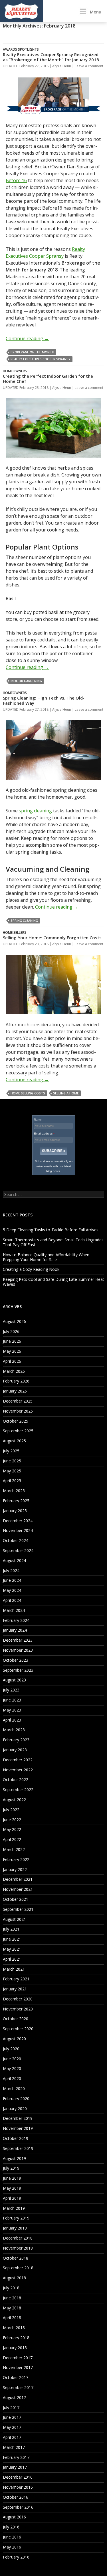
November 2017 (18, 2367)
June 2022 (12, 1820)
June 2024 (12, 1580)
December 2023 (18, 1640)
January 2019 (15, 2228)
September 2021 (18, 1909)
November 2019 (18, 2128)
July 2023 (11, 1690)
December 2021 (18, 1879)
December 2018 (18, 2238)
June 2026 (12, 1341)
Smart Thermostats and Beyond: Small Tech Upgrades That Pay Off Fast (53, 1242)
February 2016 (16, 2557)
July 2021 (11, 1929)
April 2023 (12, 1720)
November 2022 (18, 1770)
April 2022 (12, 1839)
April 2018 (12, 2318)
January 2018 (15, 2348)
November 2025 (18, 1411)
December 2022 (18, 1760)
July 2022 (11, 1810)
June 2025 (12, 1461)
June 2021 (12, 1939)
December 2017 (18, 2358)
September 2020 (18, 2029)
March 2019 (14, 2208)
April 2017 (12, 2437)
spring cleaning (35, 811)
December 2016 (18, 2477)
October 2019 (16, 2138)
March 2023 (14, 1730)
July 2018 (11, 2288)
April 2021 (12, 1959)
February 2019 (16, 2218)
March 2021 (14, 1969)
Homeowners (15, 371)
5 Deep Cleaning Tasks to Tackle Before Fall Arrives (51, 1230)
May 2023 (12, 1710)
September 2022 (18, 1790)
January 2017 (15, 2467)
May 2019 (12, 2188)
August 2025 (14, 1441)
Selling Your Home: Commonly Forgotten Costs (52, 938)
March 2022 (14, 1849)
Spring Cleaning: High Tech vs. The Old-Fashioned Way (44, 700)
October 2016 (16, 2497)
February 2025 (16, 1501)
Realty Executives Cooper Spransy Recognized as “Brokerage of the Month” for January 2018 (51, 57)
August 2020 (14, 2039)
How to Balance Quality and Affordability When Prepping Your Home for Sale (46, 1257)
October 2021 (16, 1899)
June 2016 (12, 2537)
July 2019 (11, 2168)
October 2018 (16, 2258)
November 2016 (18, 2487)
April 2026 (12, 1361)
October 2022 (16, 1780)
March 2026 (14, 1371)
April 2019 (12, 2198)
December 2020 (18, 1999)
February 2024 (16, 1620)
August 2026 (14, 1321)
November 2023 (18, 1650)
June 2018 (12, 2298)
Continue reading (27, 338)
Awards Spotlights (21, 49)
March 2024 (14, 1610)
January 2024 (15, 1630)
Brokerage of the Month (32, 352)
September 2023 (18, 1670)
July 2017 (11, 2407)
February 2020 (16, 2099)
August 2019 (14, 2158)
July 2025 (11, 1451)
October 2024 (16, 1540)
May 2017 (12, 2427)
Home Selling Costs (28, 1093)
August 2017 (14, 2397)
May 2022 (12, 1829)
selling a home (66, 1093)
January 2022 (15, 1869)
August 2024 (14, 1560)
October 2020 (16, 2019)
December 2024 (18, 1521)
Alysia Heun (62, 66)
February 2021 (16, 1979)
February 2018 (16, 2338)
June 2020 (12, 2059)
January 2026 (15, 1391)
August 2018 (14, 2278)
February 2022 (16, 1859)
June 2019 (12, 2178)
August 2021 (14, 1919)
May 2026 (12, 1351)
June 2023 (12, 1700)
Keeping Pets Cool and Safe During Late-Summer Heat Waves (53, 1282)
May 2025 (12, 1471)
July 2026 (11, 1331)
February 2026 (16, 1381)
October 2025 (16, 1421)
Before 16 (16, 180)
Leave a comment (89, 66)
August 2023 (14, 1680)
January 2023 (15, 1750)
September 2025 (18, 1431)
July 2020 (11, 2049)
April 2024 (12, 1600)
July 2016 (11, 2527)
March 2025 (14, 1491)
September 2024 (18, 1550)
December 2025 (18, 1401)
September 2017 (18, 2387)
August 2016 (14, 2517)
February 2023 (16, 1740)
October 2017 (16, 2377)
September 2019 (18, 2148)
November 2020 (18, 2009)
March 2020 (14, 2088)
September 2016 (18, 2507)
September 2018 (18, 2268)
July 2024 (11, 1570)
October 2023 (16, 1660)
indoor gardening (26, 681)
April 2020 (12, 2078)
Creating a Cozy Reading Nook (31, 1269)
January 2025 (15, 1511)
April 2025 (12, 1481)
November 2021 (18, 1889)
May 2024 (12, 1590)
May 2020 (12, 2068)
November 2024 (18, 1530)
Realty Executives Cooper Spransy (41, 359)
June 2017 (12, 2417)
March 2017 (14, 2447)
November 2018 (18, 2248)
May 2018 (12, 2308)
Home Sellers (15, 932)
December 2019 (18, 2118)
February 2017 (16, 2457)
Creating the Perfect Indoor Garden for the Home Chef (48, 379)
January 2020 (15, 2109)
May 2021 (12, 1949)
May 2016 (12, 2547)
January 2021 (15, 1989)
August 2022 (14, 1800)
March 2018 (14, 2328)
